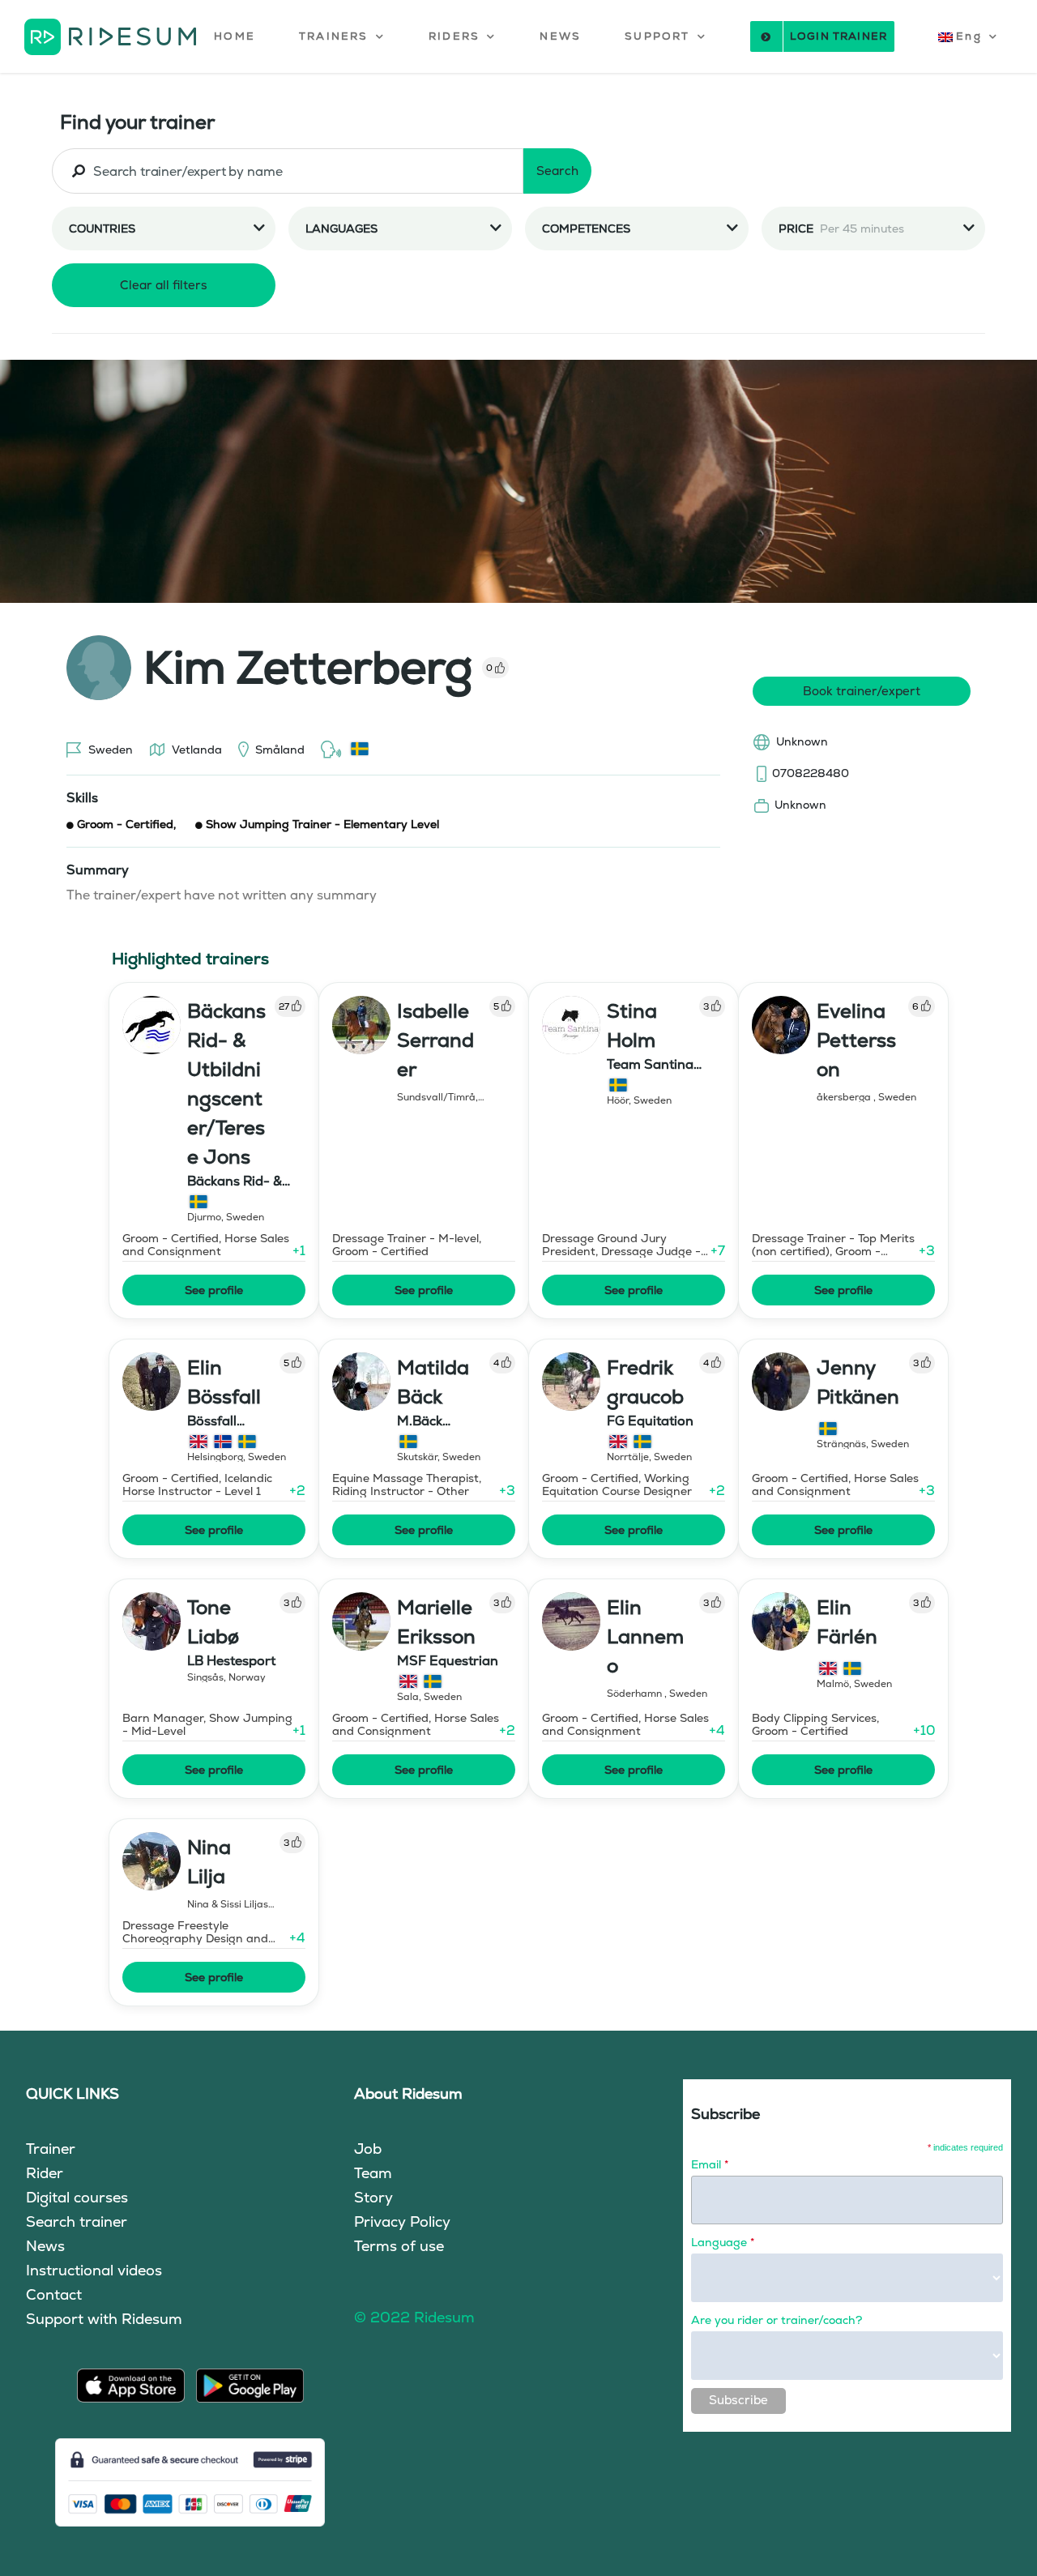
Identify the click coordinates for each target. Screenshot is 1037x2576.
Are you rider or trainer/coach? (777, 2320)
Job (368, 2149)
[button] (342, 36)
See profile (214, 1290)
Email (710, 2164)
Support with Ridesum (104, 2319)
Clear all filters (164, 285)
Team (373, 2173)
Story (373, 2197)
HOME (235, 36)
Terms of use (399, 2246)
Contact (54, 2294)
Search (557, 171)
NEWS (560, 36)
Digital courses (77, 2197)
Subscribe (738, 2400)
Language (723, 2242)
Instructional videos (94, 2270)
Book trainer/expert (862, 691)
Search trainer (77, 2221)
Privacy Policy (402, 2221)
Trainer (51, 2149)
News (45, 2246)
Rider (45, 2173)
